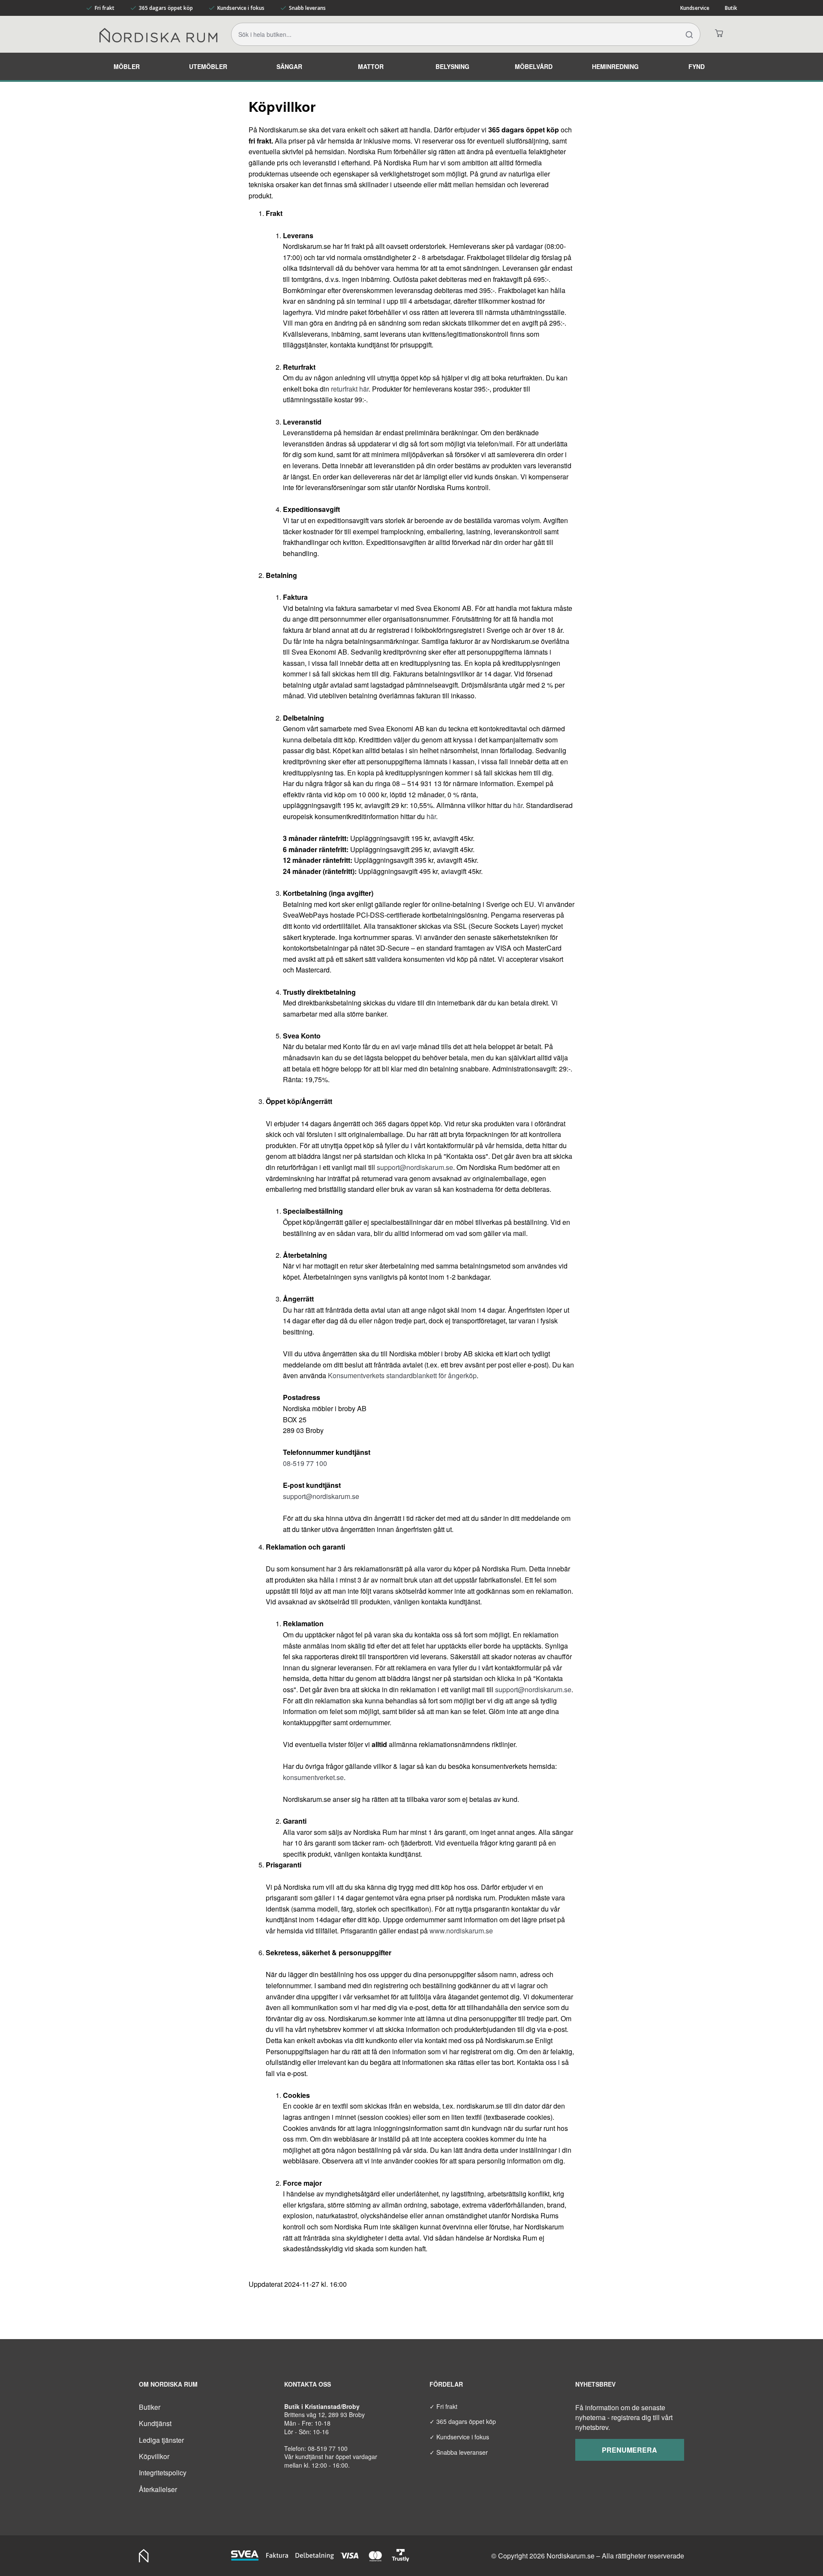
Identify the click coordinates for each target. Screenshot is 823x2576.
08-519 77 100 (305, 1463)
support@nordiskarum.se (415, 1167)
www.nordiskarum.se (461, 1931)
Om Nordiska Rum (168, 2384)
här (518, 805)
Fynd (697, 66)
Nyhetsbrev (595, 2384)
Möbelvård (534, 66)
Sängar (289, 66)
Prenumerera (629, 2450)
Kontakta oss (308, 2384)
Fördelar (446, 2384)
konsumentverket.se (313, 1777)
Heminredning (615, 66)
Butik (731, 8)
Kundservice (695, 8)
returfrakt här (350, 389)
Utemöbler (208, 66)
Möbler (127, 66)
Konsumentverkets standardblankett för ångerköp (402, 1375)
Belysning (452, 66)
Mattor (371, 66)
